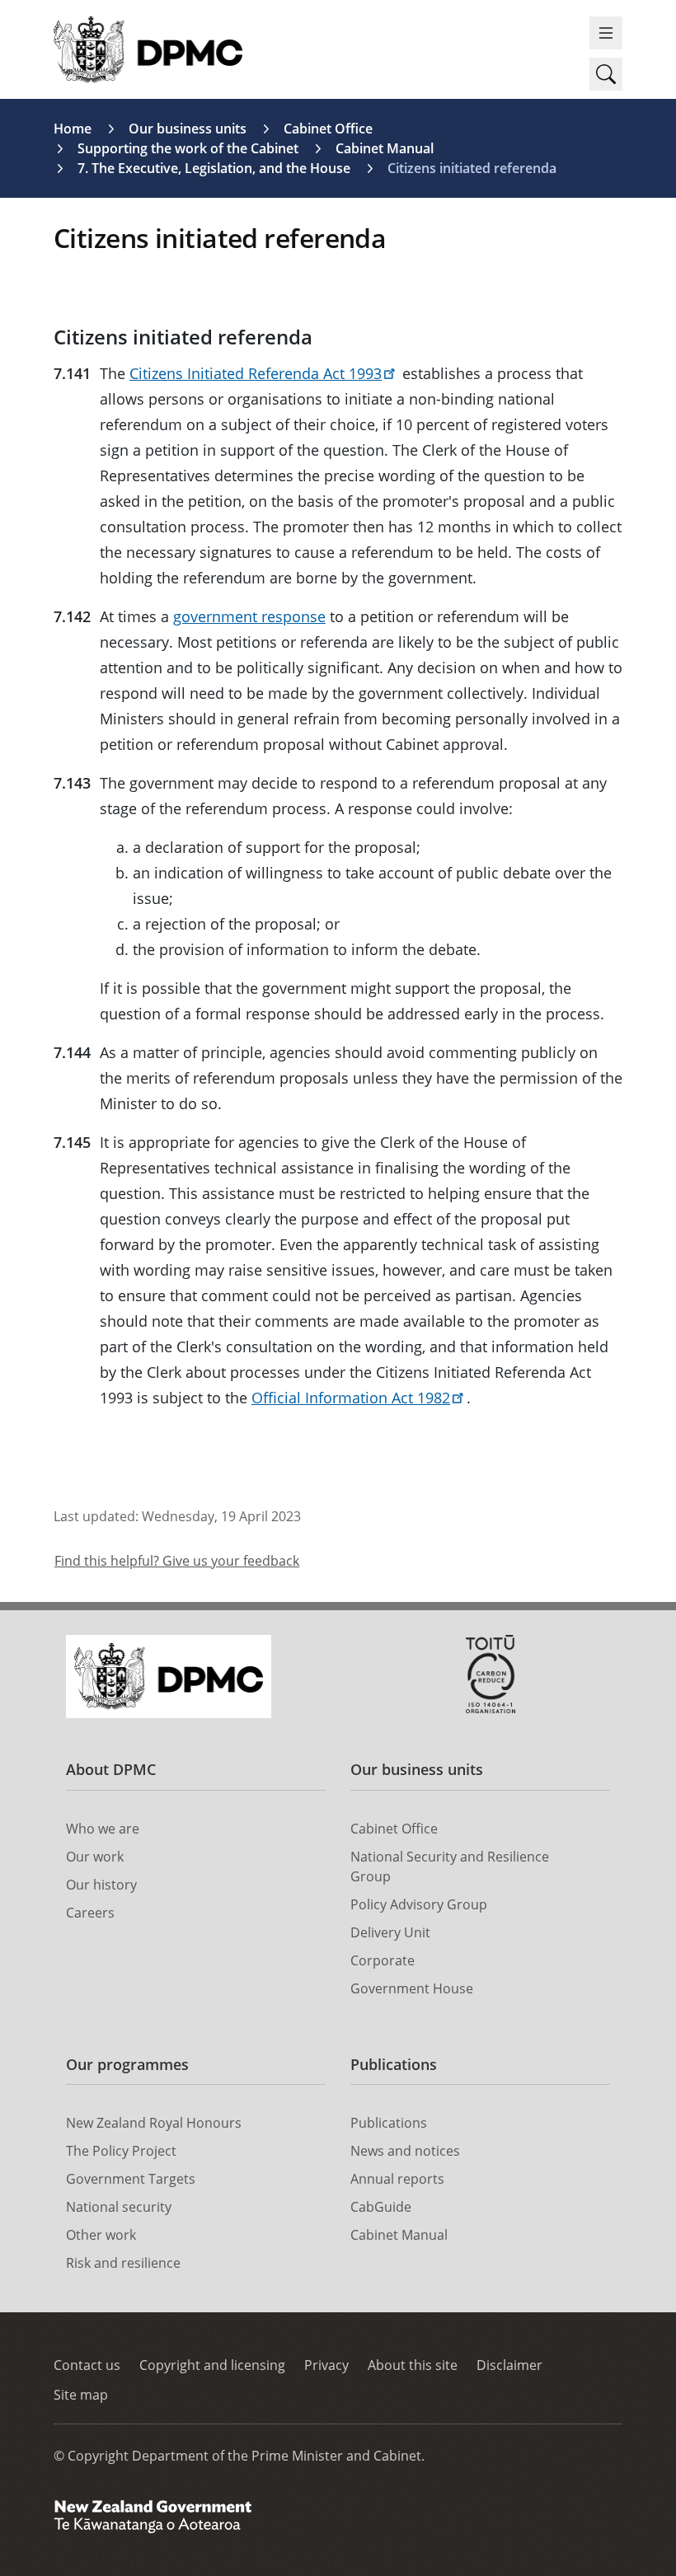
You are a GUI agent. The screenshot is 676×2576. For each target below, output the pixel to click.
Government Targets (131, 2179)
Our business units (188, 129)
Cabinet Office (328, 129)
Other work (101, 2235)
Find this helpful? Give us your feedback (177, 1561)
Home (73, 129)
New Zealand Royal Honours (154, 2123)
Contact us (87, 2365)
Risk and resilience (123, 2263)
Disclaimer (509, 2365)
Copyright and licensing (212, 2365)
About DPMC (111, 1769)
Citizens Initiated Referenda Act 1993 (256, 373)
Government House (412, 1988)
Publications (394, 2064)
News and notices (405, 2151)
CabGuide (381, 2207)
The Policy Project (121, 2151)
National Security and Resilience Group (450, 1866)
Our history (101, 1885)
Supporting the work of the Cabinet (188, 148)
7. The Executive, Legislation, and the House (214, 168)
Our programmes (127, 2064)
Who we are (103, 1829)
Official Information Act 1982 (351, 1398)
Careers (90, 1913)
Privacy (326, 2365)
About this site (413, 2365)
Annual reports (397, 2179)
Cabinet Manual (385, 148)
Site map (81, 2395)
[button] (606, 74)
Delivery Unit (390, 1932)
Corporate (383, 1960)
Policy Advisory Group (419, 1904)
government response (249, 616)
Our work (95, 1857)
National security (119, 2207)
